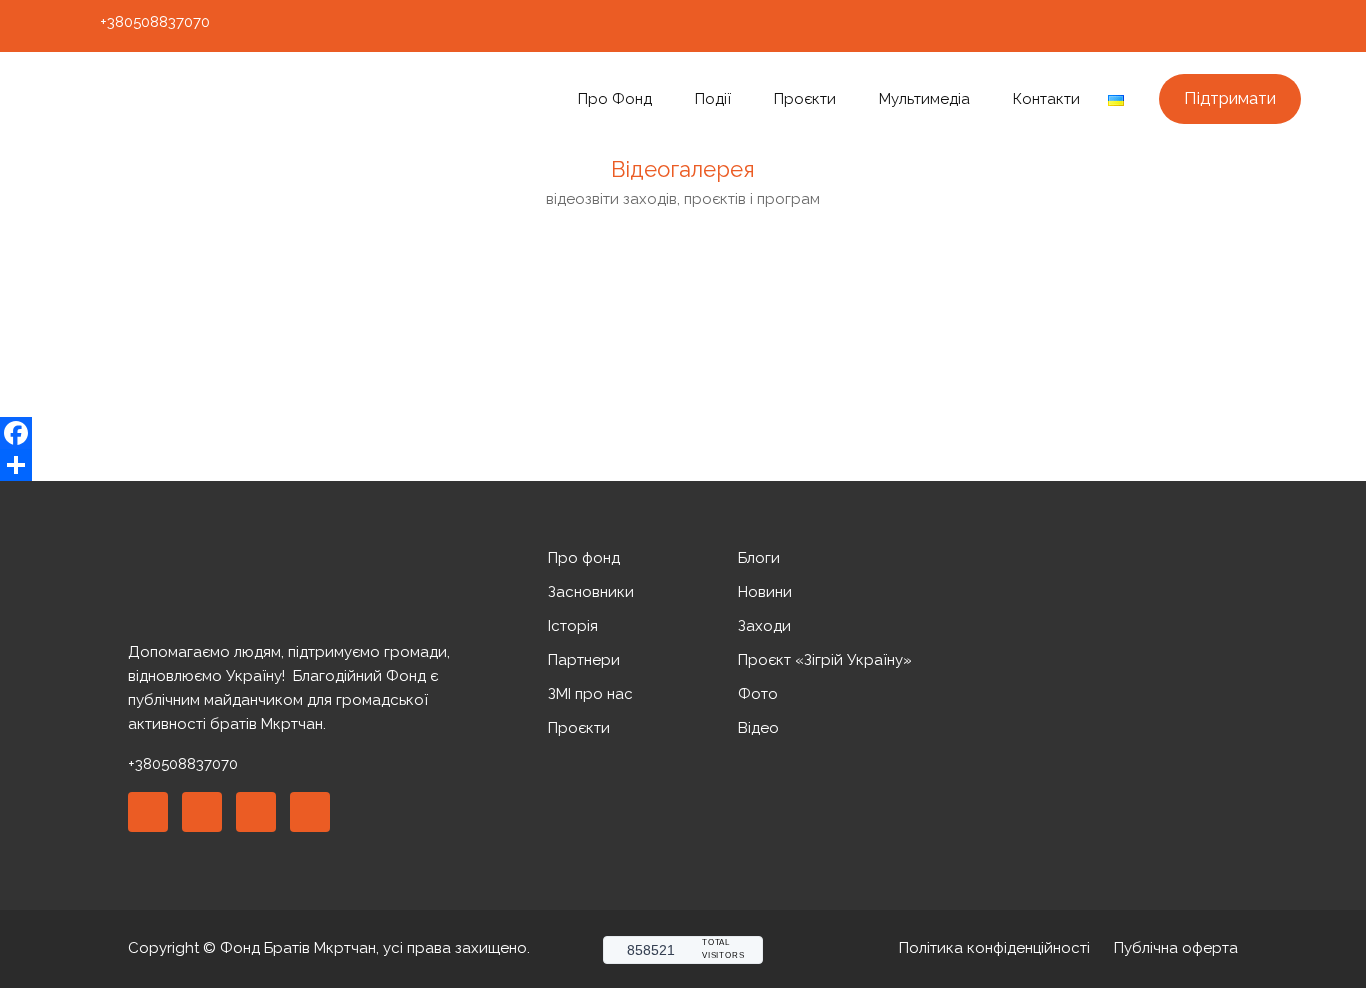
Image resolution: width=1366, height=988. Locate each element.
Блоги (759, 558)
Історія (573, 626)
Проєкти (805, 99)
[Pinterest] (256, 812)
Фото (758, 694)
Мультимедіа (924, 99)
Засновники (591, 592)
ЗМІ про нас (590, 694)
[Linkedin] (202, 812)
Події (713, 99)
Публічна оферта (1176, 948)
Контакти (1046, 99)
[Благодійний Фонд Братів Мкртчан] (208, 99)
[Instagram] (1216, 26)
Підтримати (1230, 98)
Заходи (764, 626)
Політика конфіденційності (994, 948)
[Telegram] (1290, 26)
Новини (765, 592)
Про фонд (615, 99)
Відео (758, 728)
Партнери (584, 660)
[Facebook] (1179, 26)
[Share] (683, 465)
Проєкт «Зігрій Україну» (825, 660)
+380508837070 (155, 22)
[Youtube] (1253, 26)
